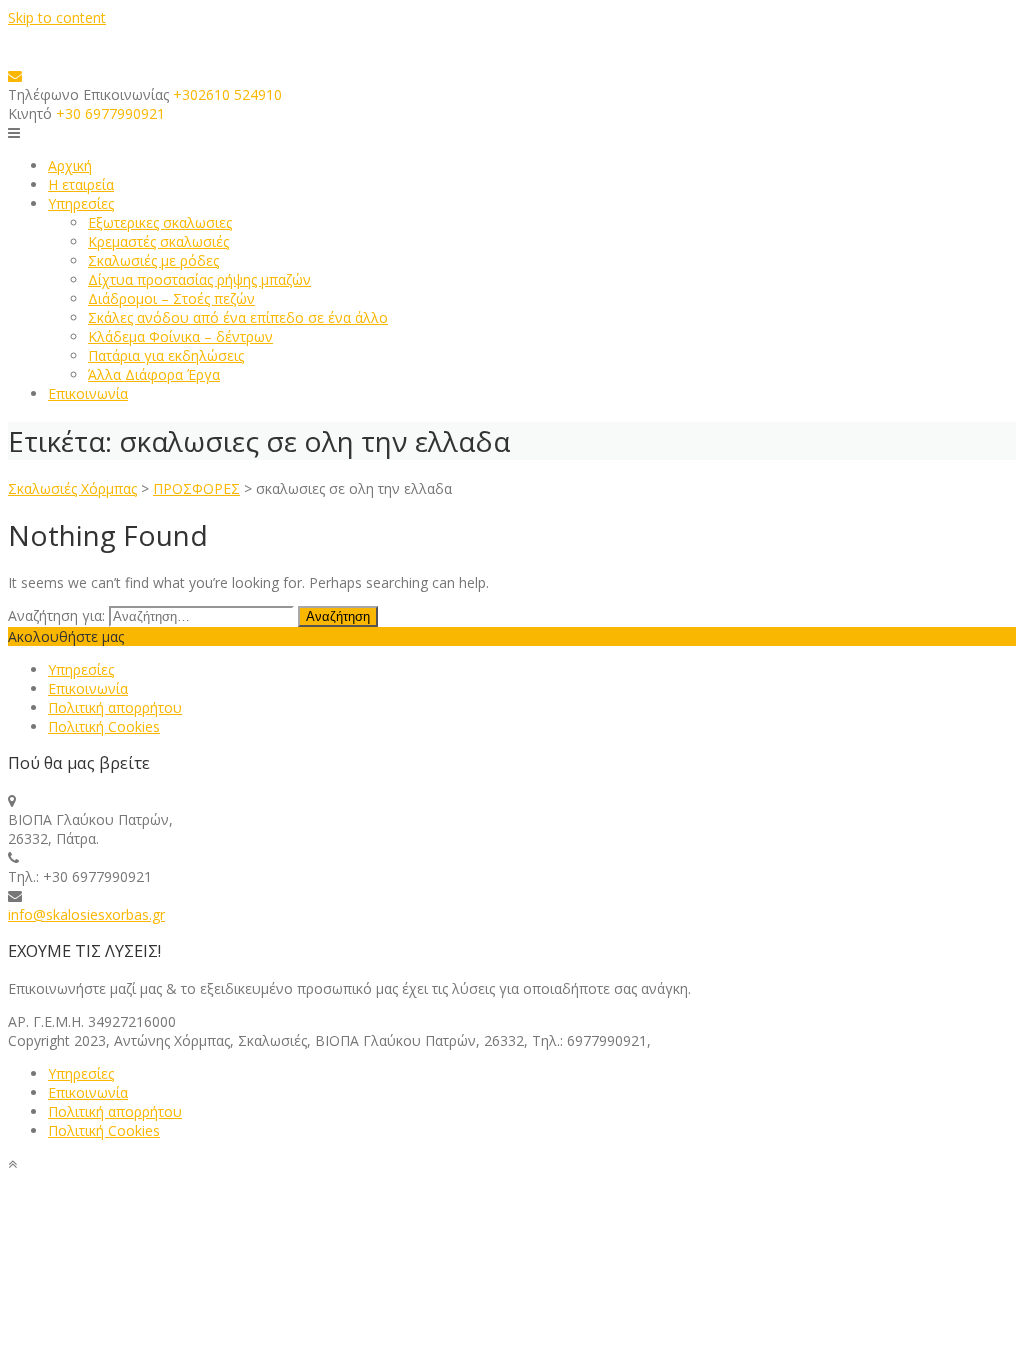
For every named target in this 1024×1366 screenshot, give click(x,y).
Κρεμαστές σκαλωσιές (158, 241)
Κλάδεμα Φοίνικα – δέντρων (180, 336)
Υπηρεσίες (81, 203)
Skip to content (57, 17)
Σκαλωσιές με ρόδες (153, 260)
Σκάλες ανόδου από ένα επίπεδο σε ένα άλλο (238, 317)
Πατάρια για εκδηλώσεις (166, 355)
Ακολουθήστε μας (66, 636)
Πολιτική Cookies (104, 726)
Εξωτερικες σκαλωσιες (160, 222)
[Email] (15, 75)
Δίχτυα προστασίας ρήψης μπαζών (199, 279)
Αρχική (70, 165)
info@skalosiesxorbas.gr (86, 914)
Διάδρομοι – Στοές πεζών (171, 298)
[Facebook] (132, 636)
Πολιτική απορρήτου (115, 707)
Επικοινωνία (88, 393)
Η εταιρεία (81, 184)
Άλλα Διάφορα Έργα (154, 374)
